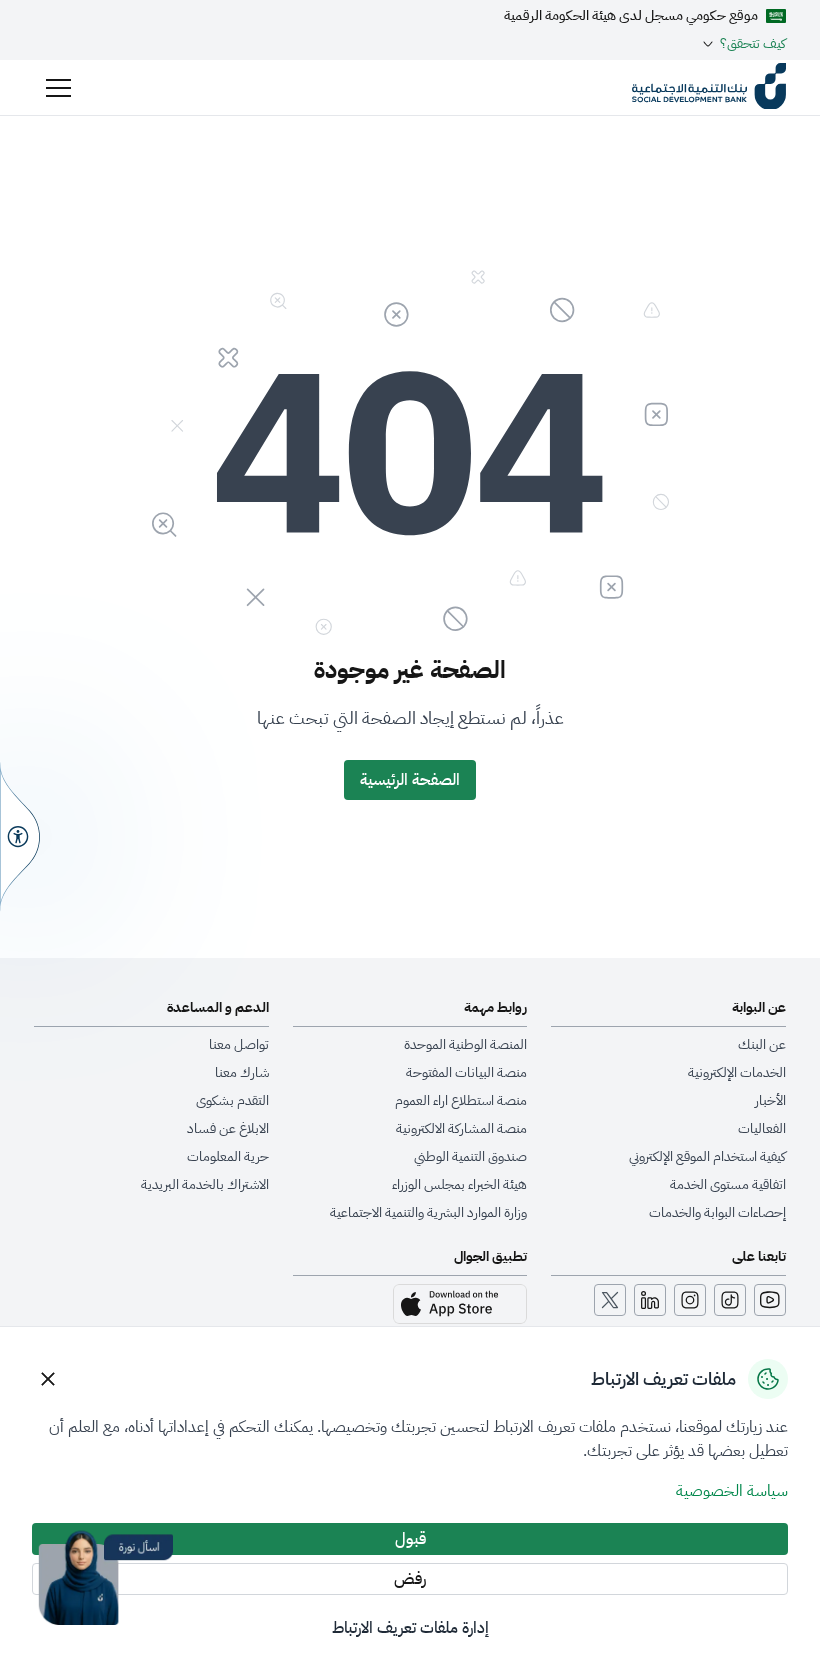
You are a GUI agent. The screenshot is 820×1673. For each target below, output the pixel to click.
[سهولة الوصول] (20, 836)
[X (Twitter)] (610, 1300)
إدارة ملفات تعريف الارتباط (410, 1628)
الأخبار (770, 1101)
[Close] (48, 1379)
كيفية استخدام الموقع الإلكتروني (707, 1157)
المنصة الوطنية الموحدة (465, 1045)
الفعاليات (762, 1129)
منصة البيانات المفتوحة (466, 1073)
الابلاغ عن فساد (228, 1129)
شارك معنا (242, 1073)
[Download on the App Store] (460, 1304)
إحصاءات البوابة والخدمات (717, 1213)
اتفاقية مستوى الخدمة (728, 1185)
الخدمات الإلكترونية (737, 1073)
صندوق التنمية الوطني (470, 1157)
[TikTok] (730, 1300)
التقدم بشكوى (232, 1101)
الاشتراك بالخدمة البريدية (205, 1185)
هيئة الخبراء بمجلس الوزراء (459, 1185)
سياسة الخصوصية (732, 1491)
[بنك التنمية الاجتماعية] (709, 88)
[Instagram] (690, 1300)
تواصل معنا (239, 1045)
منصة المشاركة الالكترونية (461, 1129)
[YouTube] (770, 1300)
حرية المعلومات (228, 1157)
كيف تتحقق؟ (753, 44)
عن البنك (762, 1045)
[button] (58, 88)
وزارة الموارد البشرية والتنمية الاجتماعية (428, 1213)
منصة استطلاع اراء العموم (461, 1101)
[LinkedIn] (650, 1300)
